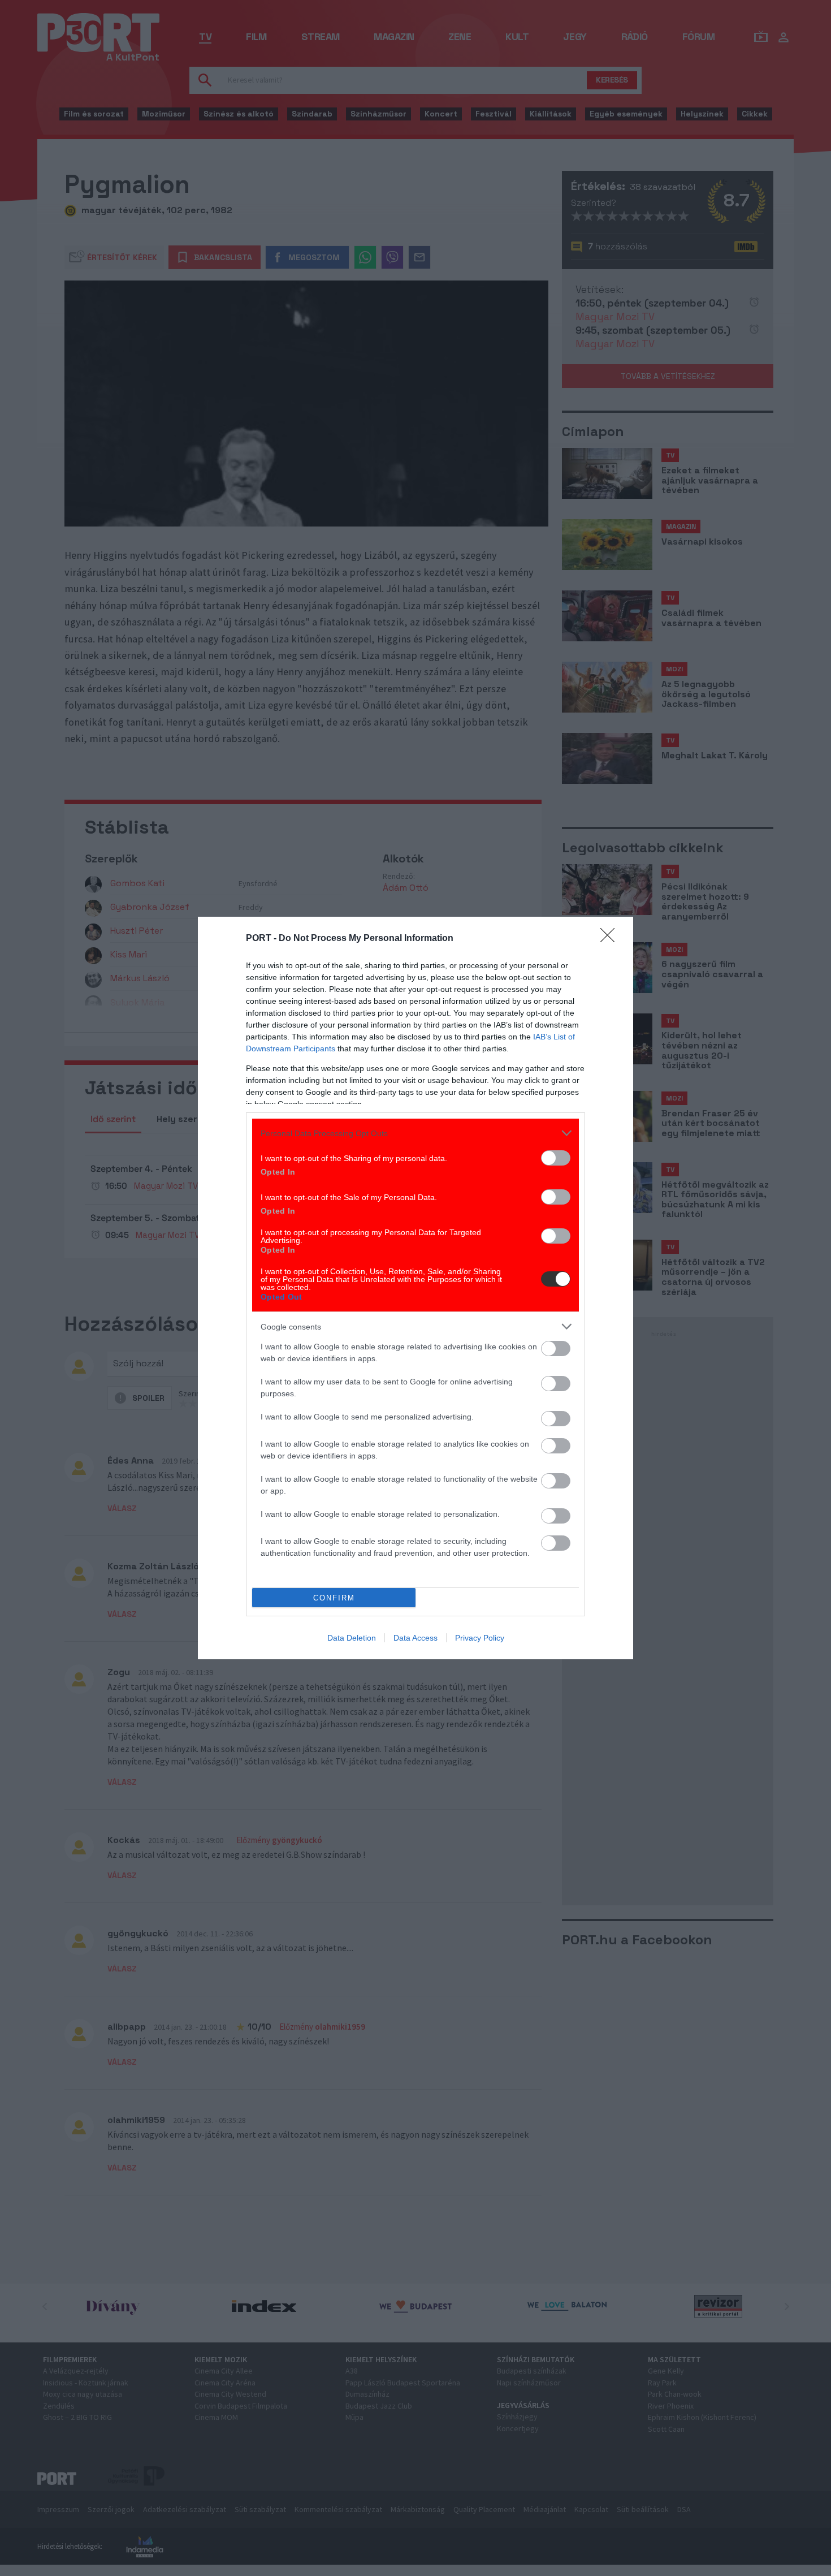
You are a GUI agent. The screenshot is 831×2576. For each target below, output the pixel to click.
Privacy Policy (480, 1638)
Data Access (415, 1638)
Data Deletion (352, 1638)
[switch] (556, 1158)
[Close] (611, 939)
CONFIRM (334, 1598)
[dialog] (415, 1288)
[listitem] (415, 1133)
